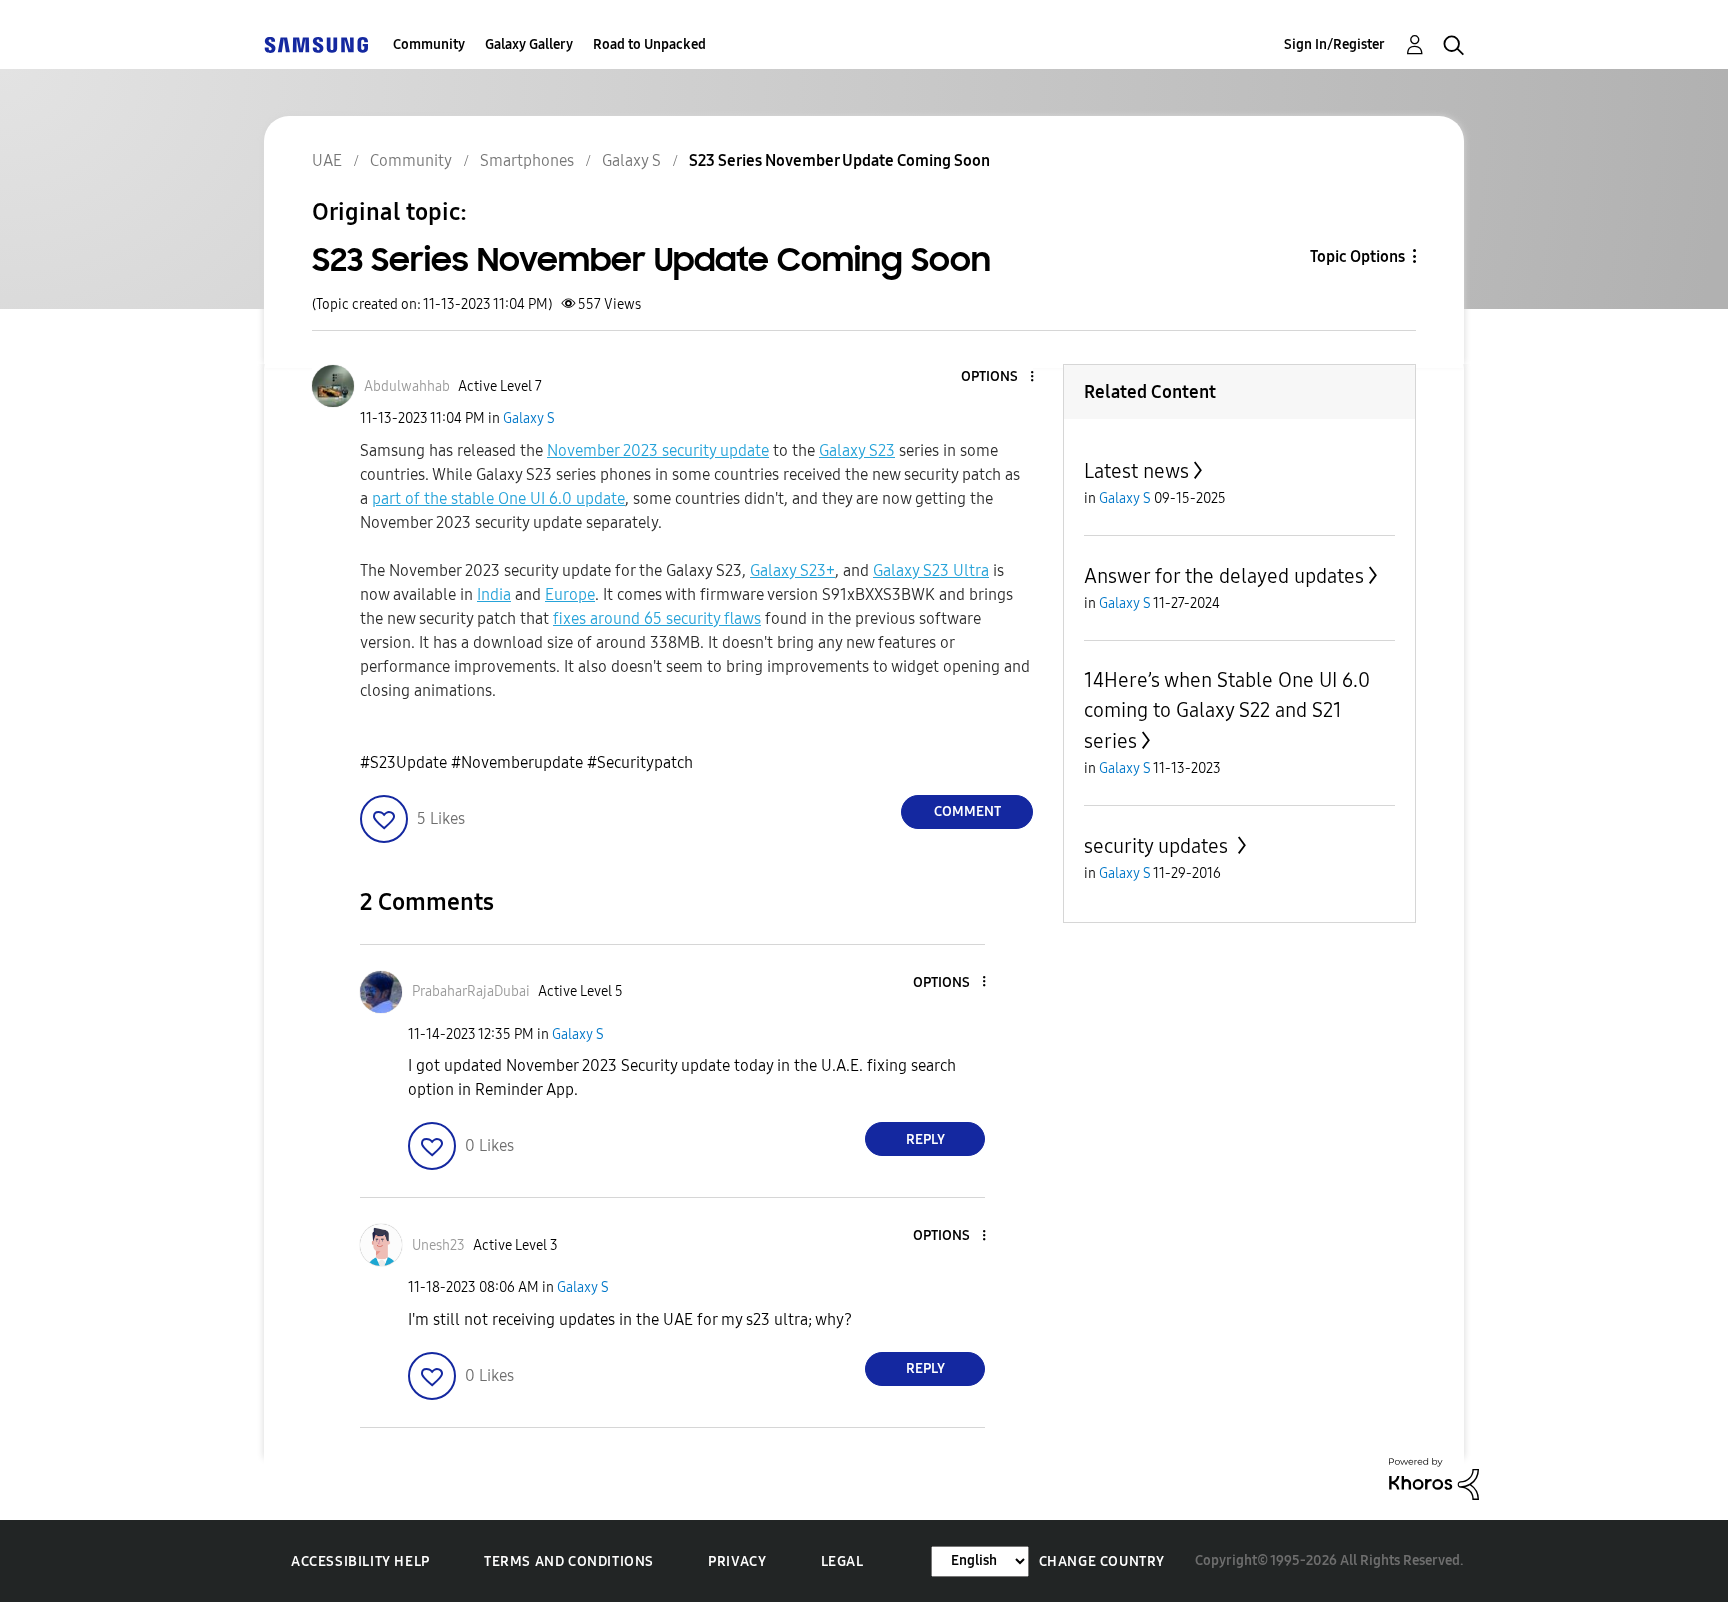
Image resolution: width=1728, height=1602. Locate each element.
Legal (842, 1561)
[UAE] (316, 44)
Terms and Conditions (569, 1561)
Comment (967, 811)
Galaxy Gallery (529, 44)
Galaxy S (529, 418)
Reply (925, 1139)
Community (429, 44)
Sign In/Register (1334, 44)
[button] (999, 377)
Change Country (1102, 1561)
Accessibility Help (360, 1561)
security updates (1158, 846)
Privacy (737, 1561)
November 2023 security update (658, 450)
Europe (570, 594)
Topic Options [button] (1357, 256)
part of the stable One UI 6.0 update (498, 498)
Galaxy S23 (857, 450)
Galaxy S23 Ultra (931, 570)
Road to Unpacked (649, 44)
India (494, 594)
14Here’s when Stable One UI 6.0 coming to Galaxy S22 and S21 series (1227, 710)
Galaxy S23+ (792, 570)
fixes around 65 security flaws (657, 618)
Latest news (1136, 471)
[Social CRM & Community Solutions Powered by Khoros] (1434, 1477)
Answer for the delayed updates (1224, 576)
